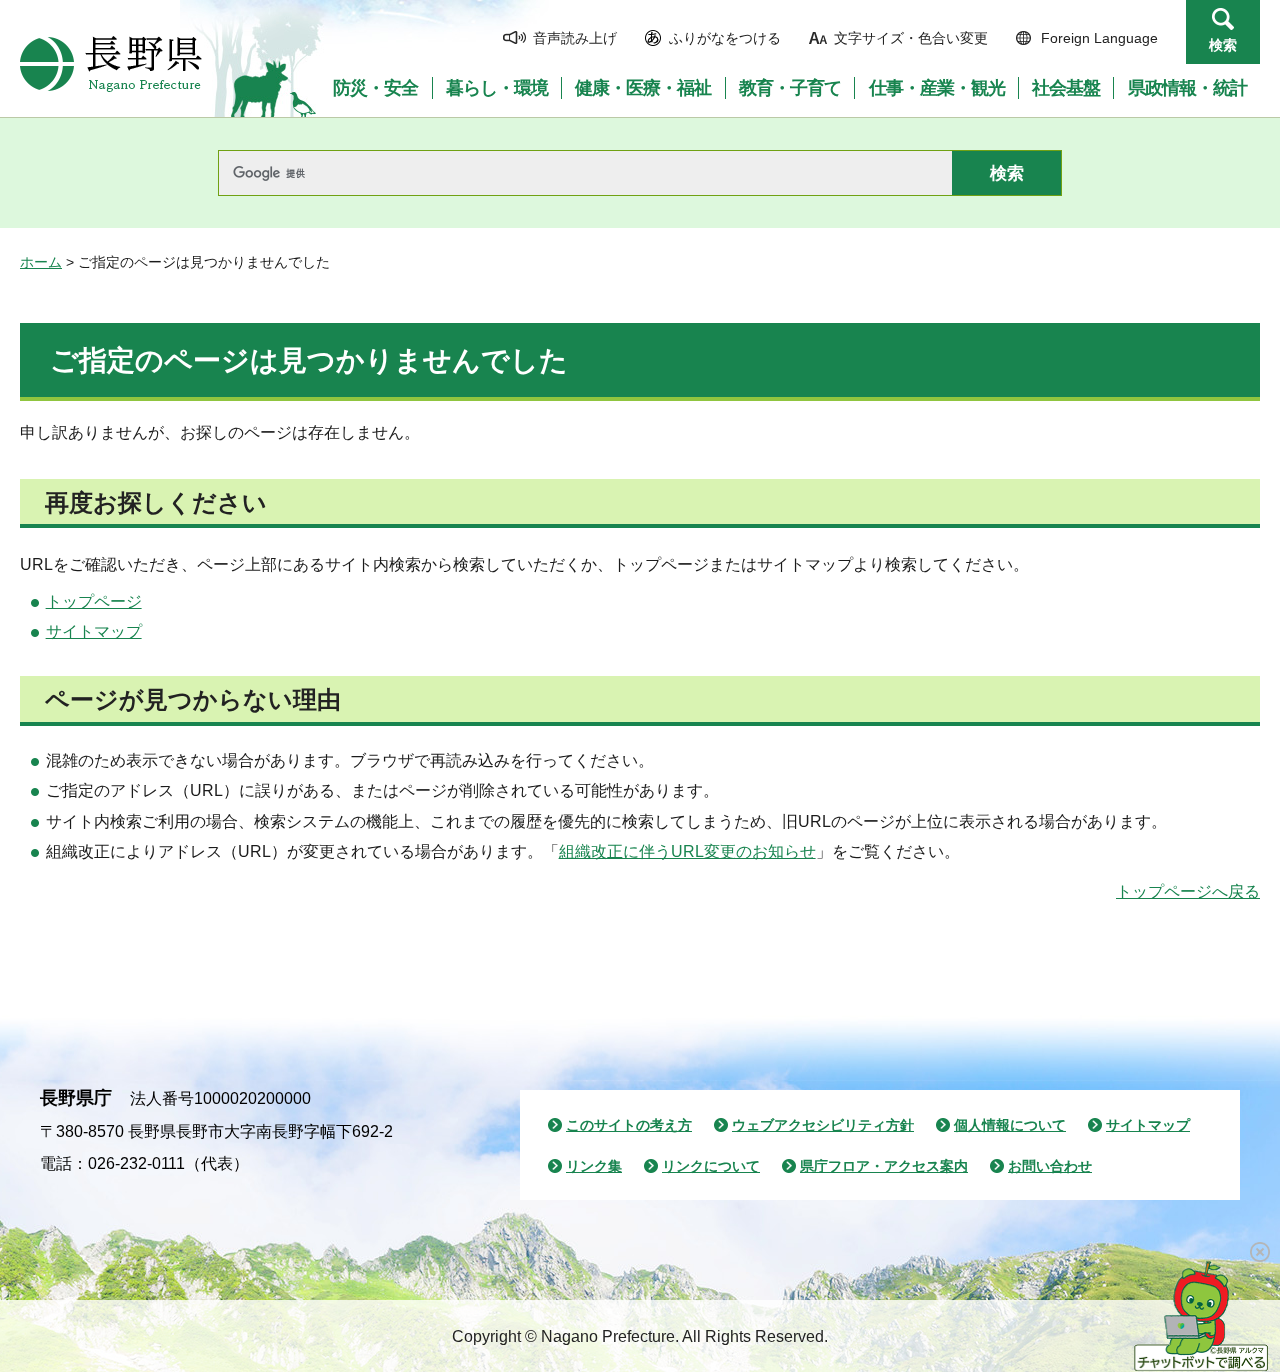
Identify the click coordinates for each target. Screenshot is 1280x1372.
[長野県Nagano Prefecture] (111, 64)
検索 (1223, 45)
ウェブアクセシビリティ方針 (823, 1125)
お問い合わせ (1050, 1166)
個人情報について (1010, 1125)
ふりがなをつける (725, 38)
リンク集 (594, 1166)
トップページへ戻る (1188, 891)
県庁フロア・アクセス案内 (884, 1166)
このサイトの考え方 (629, 1125)
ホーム (41, 262)
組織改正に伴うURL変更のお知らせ (687, 851)
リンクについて (711, 1166)
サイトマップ (94, 631)
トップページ (94, 601)
